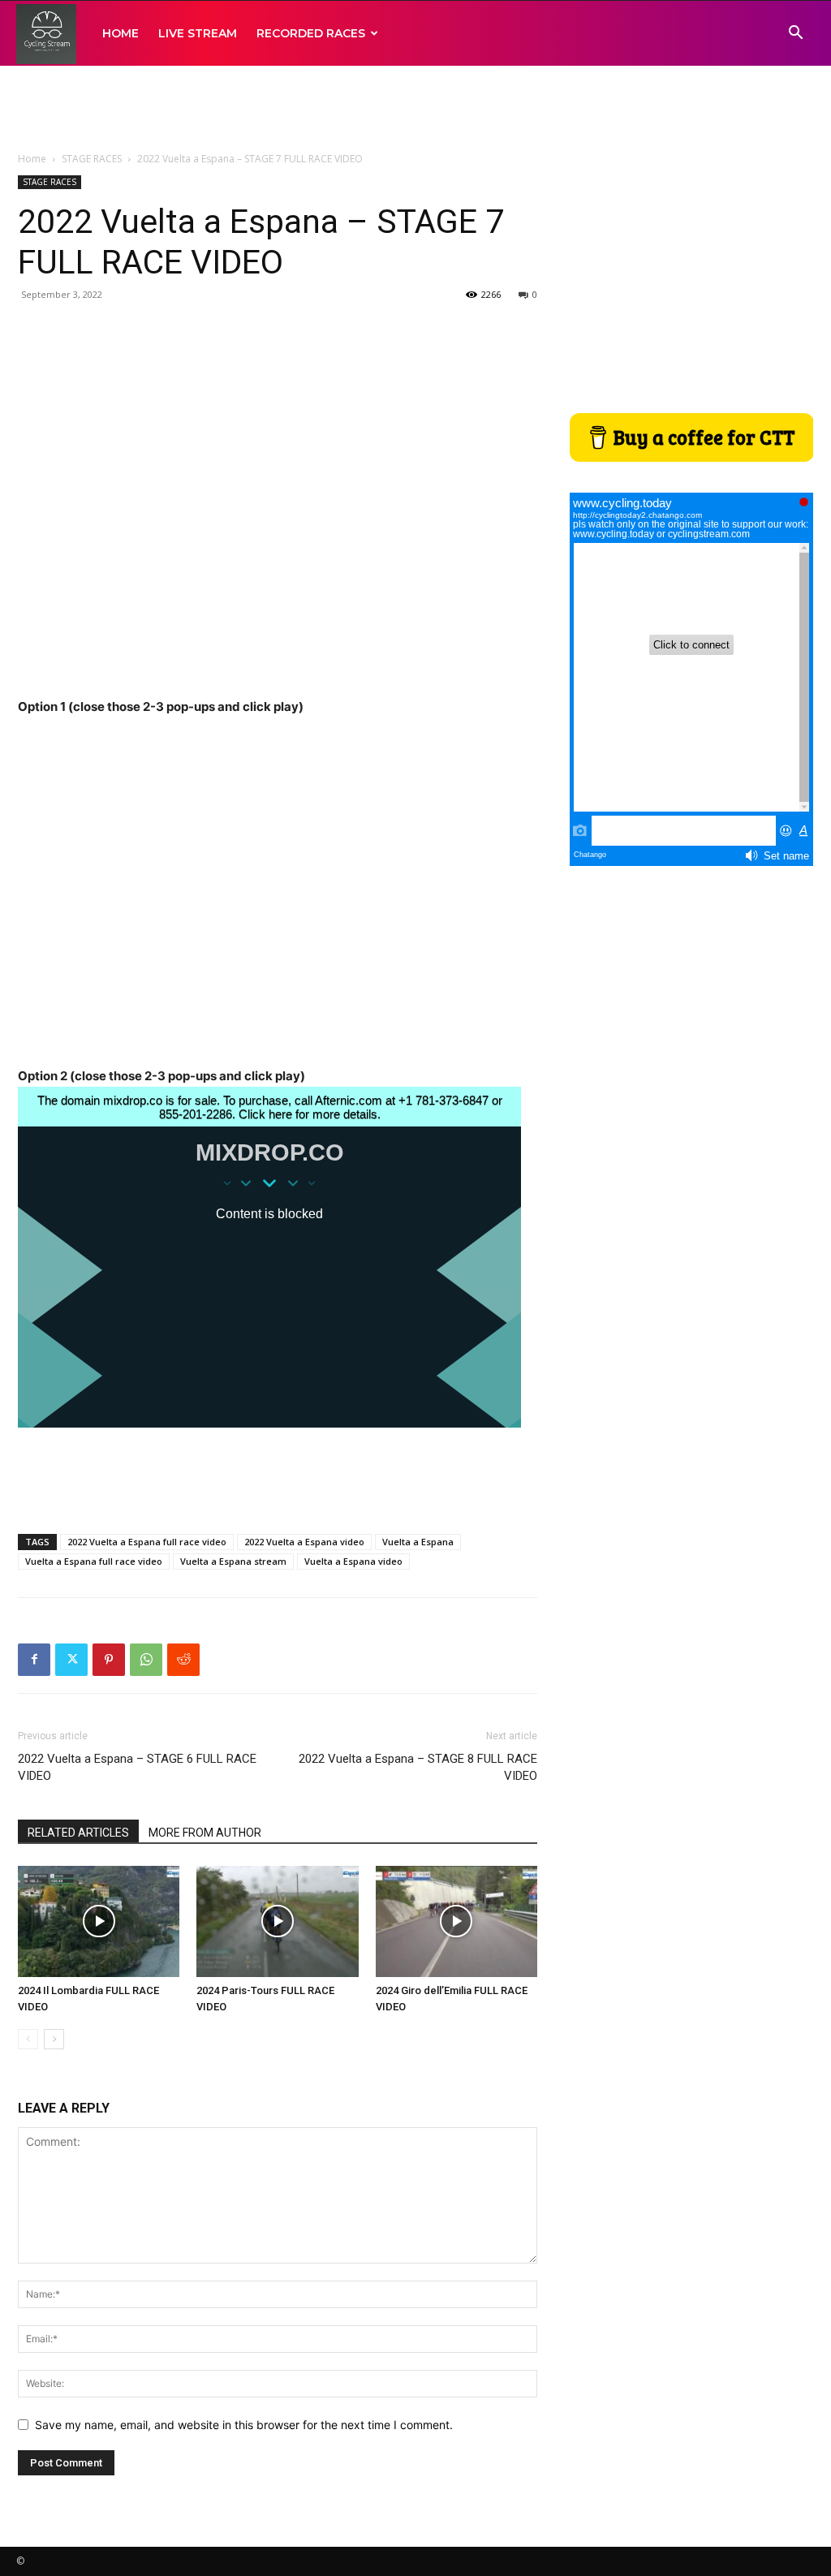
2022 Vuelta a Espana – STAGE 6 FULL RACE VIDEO (137, 1767)
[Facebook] (34, 1660)
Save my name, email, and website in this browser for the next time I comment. (244, 2425)
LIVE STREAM (198, 33)
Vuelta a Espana (418, 1542)
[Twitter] (71, 1660)
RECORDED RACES (311, 33)
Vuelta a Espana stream (233, 1561)
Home (32, 159)
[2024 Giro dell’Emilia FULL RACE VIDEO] (456, 1921)
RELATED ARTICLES (78, 1833)
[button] (795, 34)
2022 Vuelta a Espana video (304, 1542)
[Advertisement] (415, 110)
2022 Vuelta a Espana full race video (147, 1542)
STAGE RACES (92, 159)
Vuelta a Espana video (353, 1561)
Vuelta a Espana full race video (94, 1561)
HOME (121, 33)
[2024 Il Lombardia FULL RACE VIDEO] (99, 1921)
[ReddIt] (183, 1660)
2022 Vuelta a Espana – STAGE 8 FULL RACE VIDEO (418, 1767)
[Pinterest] (109, 1660)
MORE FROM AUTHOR (205, 1833)
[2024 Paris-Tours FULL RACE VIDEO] (277, 1921)
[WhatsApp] (146, 1660)
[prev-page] (28, 2039)
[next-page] (54, 2039)
